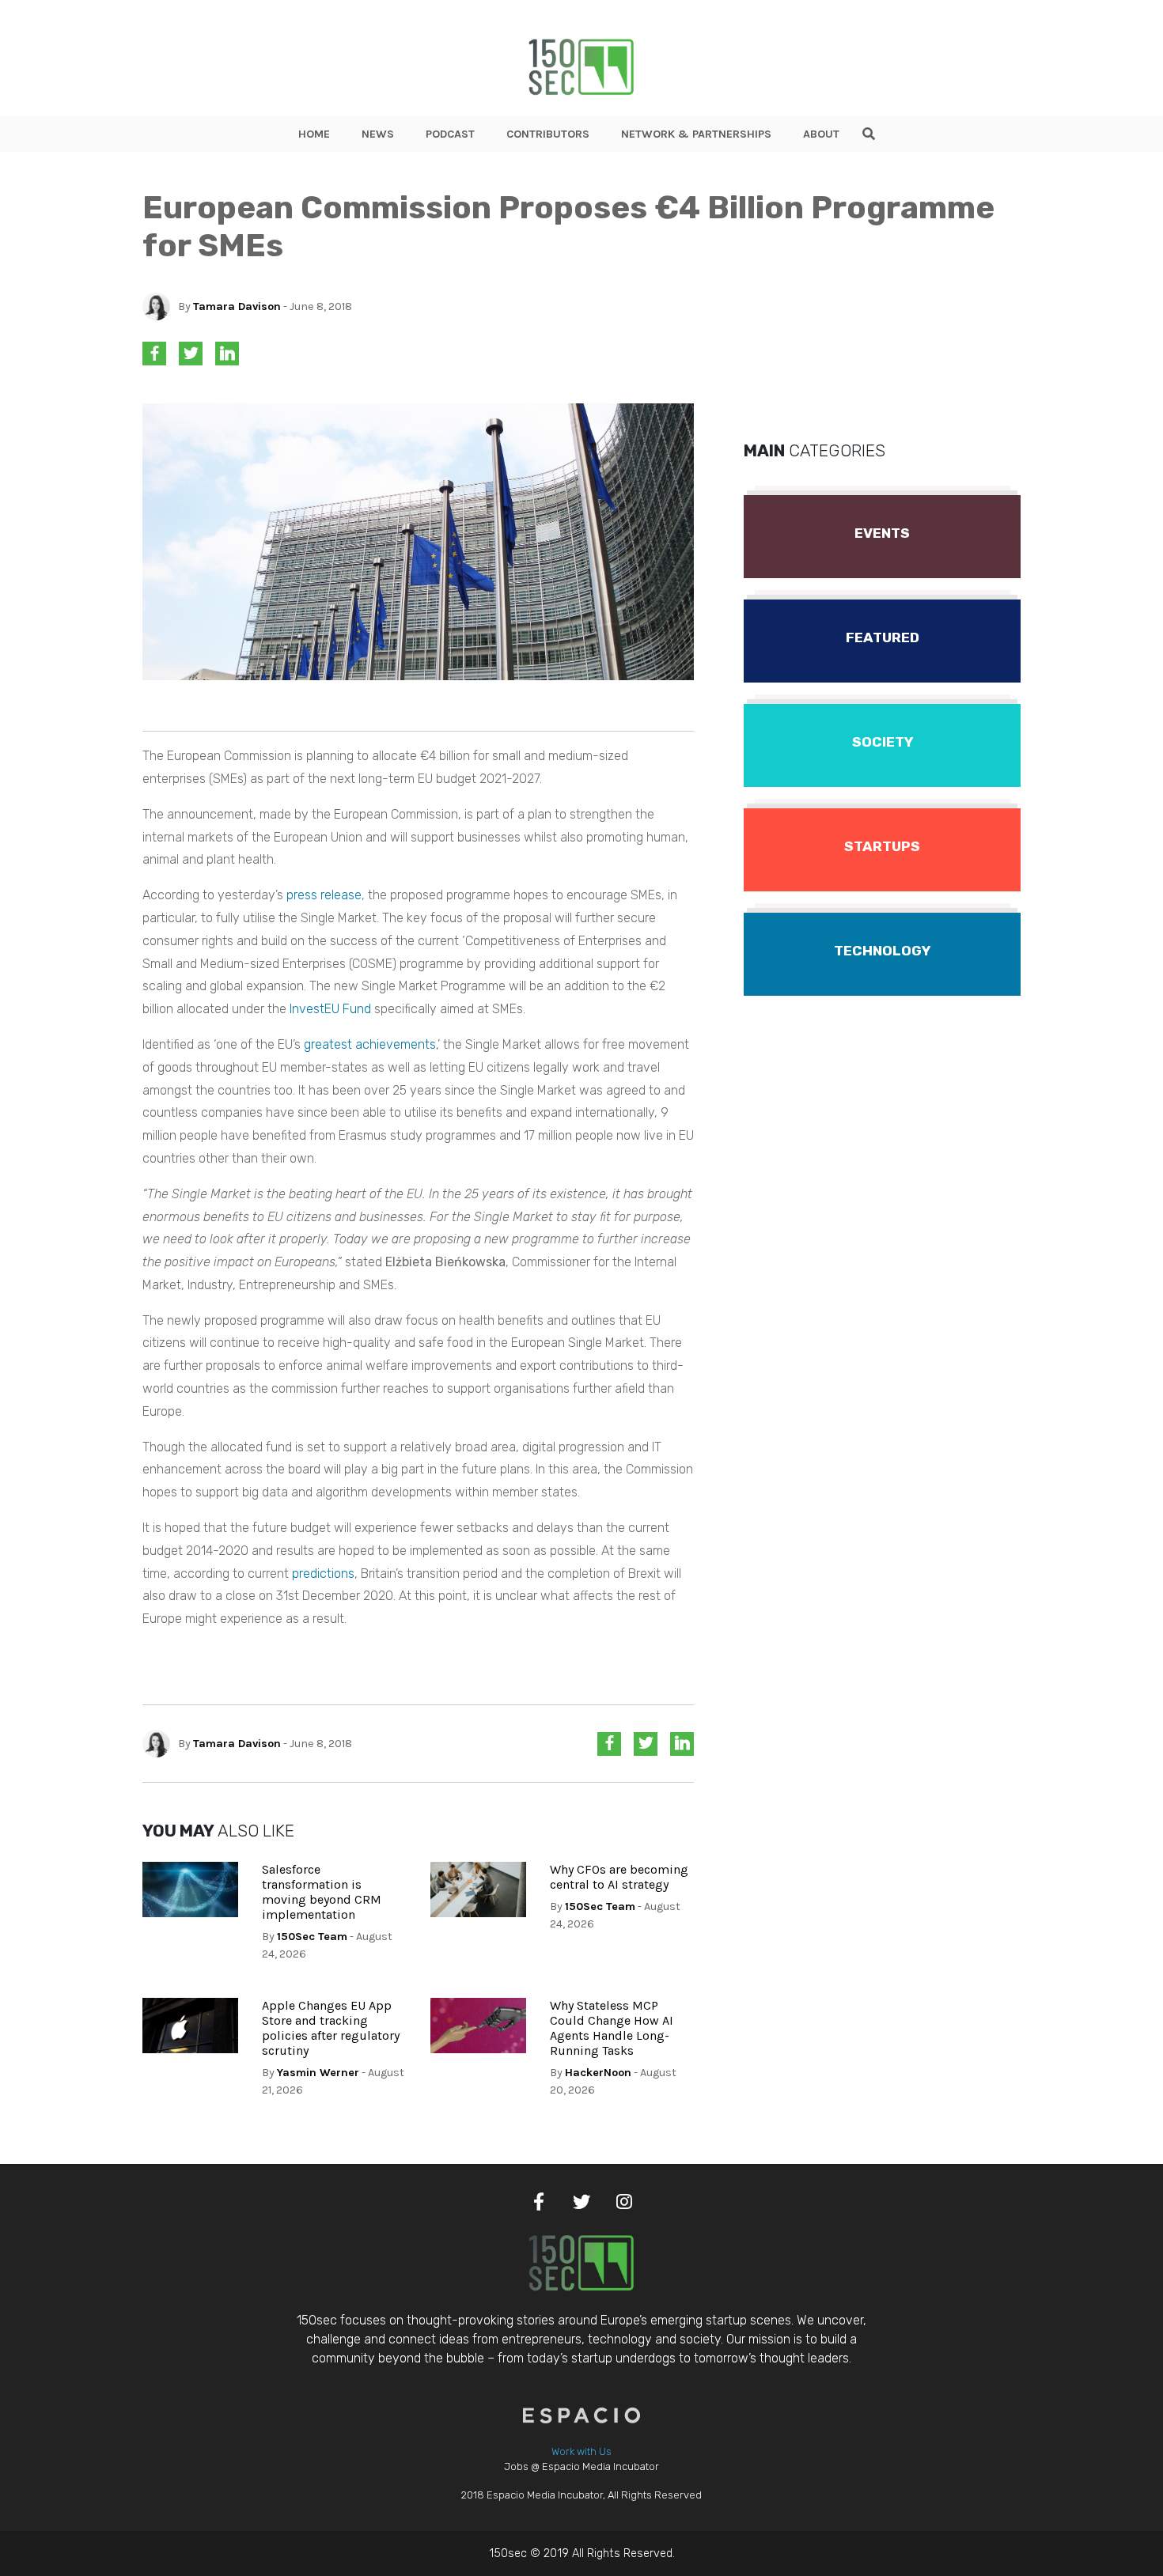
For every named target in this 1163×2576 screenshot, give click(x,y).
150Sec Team (312, 1937)
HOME (314, 134)
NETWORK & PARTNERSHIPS (696, 134)
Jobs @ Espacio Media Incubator (581, 2466)
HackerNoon (598, 2073)
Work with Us (581, 2451)
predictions (323, 1574)
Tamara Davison (237, 306)
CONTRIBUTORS (548, 134)
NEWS (378, 134)
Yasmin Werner (318, 2073)
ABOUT (821, 134)
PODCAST (450, 134)
